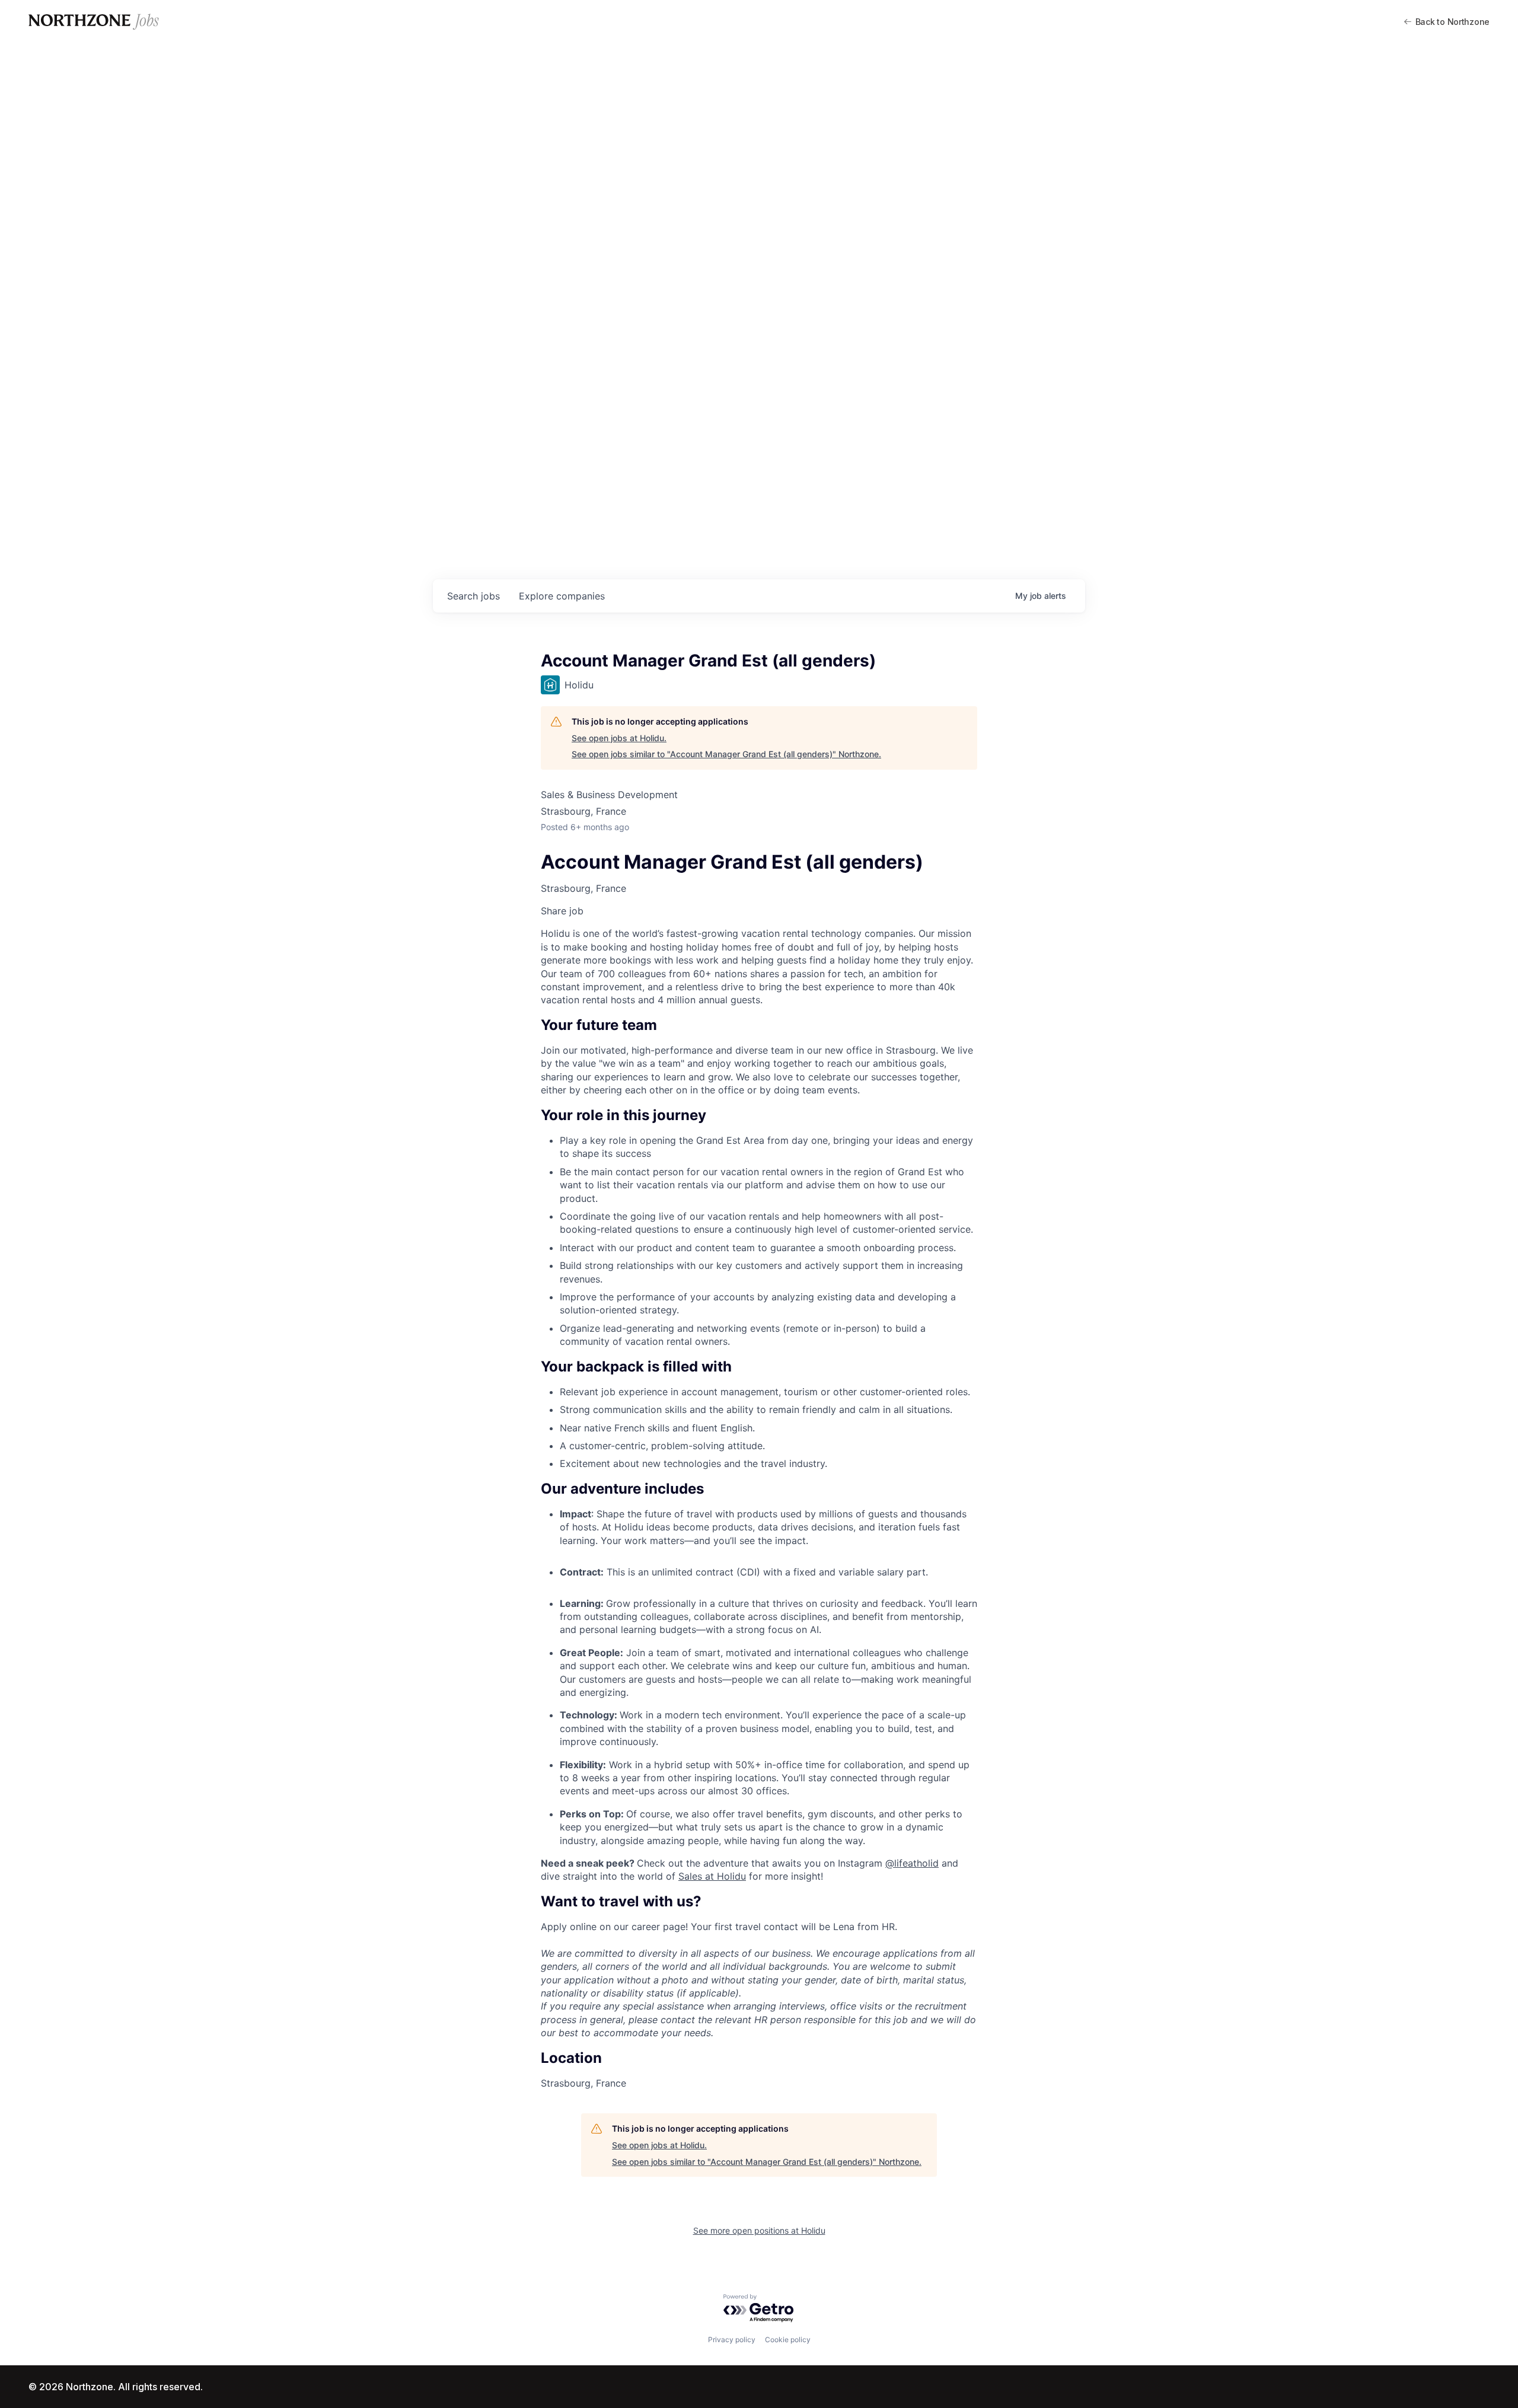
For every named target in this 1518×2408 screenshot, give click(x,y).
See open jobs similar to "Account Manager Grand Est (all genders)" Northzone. (726, 754)
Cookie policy (788, 2340)
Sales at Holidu (712, 1876)
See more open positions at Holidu (759, 2230)
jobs (473, 596)
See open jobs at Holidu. (619, 738)
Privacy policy (732, 2340)
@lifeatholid (912, 1863)
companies (562, 596)
